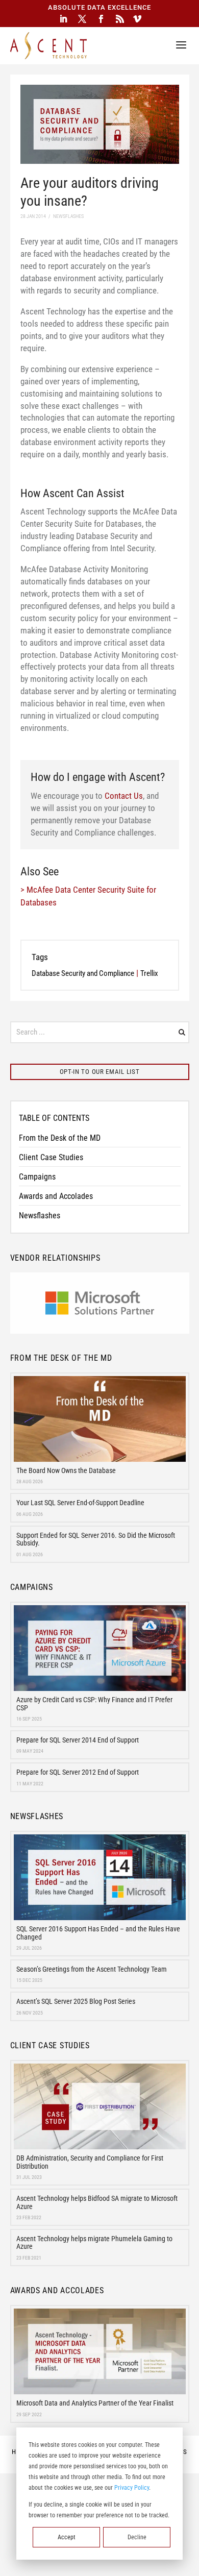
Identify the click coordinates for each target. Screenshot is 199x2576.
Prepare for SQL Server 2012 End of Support (78, 1772)
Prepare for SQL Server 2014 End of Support (78, 1740)
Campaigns (37, 1177)
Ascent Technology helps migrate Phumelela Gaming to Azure (94, 2242)
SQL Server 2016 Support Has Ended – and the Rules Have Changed (98, 1933)
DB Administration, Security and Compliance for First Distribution (90, 2162)
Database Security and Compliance (83, 973)
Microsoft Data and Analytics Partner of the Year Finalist (95, 2403)
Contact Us (124, 796)
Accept (67, 2537)
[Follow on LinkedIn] (63, 19)
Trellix (149, 973)
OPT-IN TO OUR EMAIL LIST (100, 1072)
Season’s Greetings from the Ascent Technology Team (92, 1969)
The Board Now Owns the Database (66, 1470)
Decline (137, 2537)
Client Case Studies (51, 1157)
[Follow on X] (82, 19)
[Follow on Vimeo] (137, 19)
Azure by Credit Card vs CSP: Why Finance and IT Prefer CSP (94, 1703)
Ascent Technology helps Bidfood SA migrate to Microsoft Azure (97, 2202)
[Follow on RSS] (120, 19)
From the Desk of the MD (60, 1138)
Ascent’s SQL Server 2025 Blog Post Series (76, 2001)
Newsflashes (40, 1216)
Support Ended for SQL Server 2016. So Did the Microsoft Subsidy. (96, 1539)
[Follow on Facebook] (101, 19)
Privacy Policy (132, 2488)
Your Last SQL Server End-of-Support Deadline (80, 1503)
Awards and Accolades (56, 1196)
